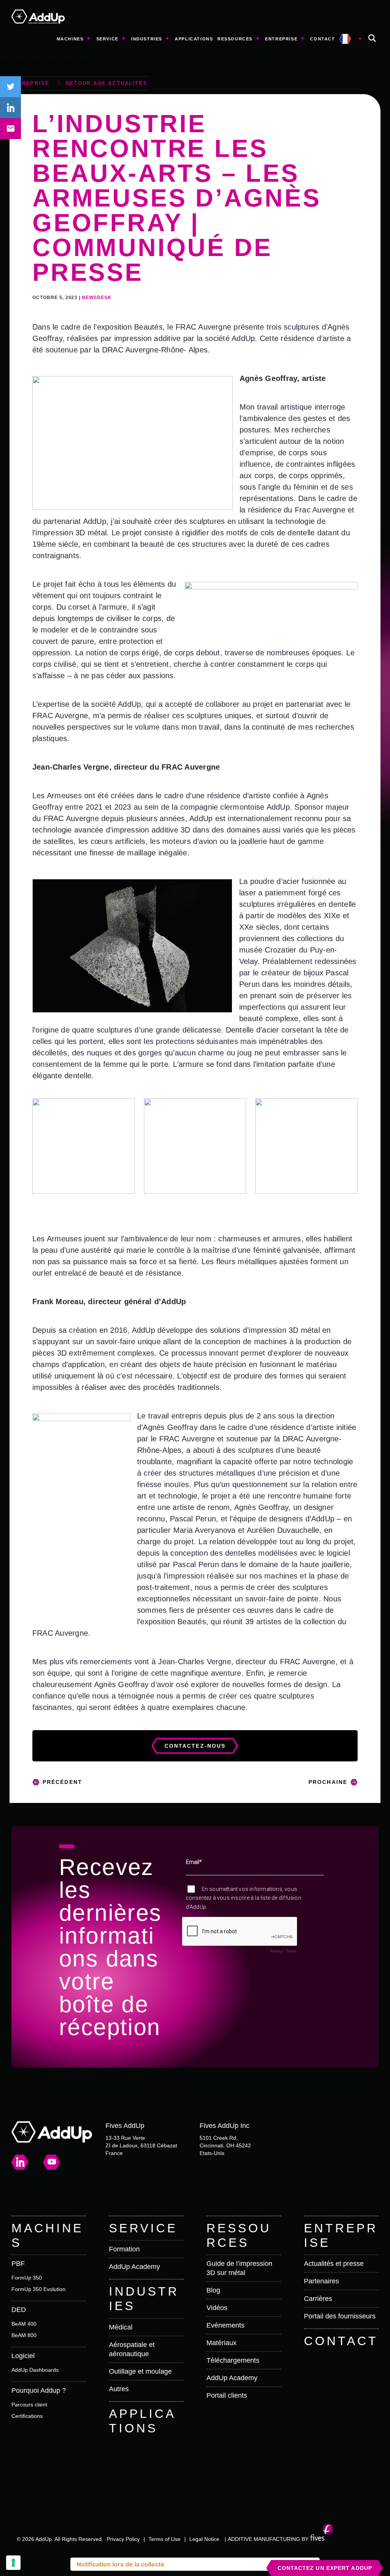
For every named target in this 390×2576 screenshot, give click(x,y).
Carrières (318, 2299)
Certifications (27, 2416)
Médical (121, 2327)
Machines (70, 39)
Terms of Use (165, 2539)
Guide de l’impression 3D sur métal (239, 2268)
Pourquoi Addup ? (39, 2390)
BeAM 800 (24, 2335)
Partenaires (321, 2281)
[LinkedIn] (20, 2162)
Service (107, 39)
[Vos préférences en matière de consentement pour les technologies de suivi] (13, 2563)
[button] (372, 39)
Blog (213, 2290)
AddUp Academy (134, 2267)
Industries (147, 39)
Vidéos (217, 2308)
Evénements (225, 2325)
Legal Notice (204, 2539)
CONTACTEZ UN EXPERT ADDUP (325, 2568)
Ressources (235, 39)
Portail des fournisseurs (340, 2316)
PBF (18, 2264)
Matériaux (221, 2343)
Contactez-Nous (195, 1746)
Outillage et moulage (140, 2371)
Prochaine (328, 1782)
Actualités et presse (334, 2264)
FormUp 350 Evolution (38, 2289)
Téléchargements (233, 2360)
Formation (124, 2249)
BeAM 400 (24, 2324)
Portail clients (227, 2395)
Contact (322, 39)
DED (19, 2310)
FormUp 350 (27, 2278)
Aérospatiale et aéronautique (132, 2349)
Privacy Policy (123, 2539)
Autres (119, 2389)
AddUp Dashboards (35, 2370)
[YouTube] (52, 2162)
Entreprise (281, 39)
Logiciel (23, 2356)
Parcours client (29, 2405)
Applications (194, 39)
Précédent (62, 1782)
